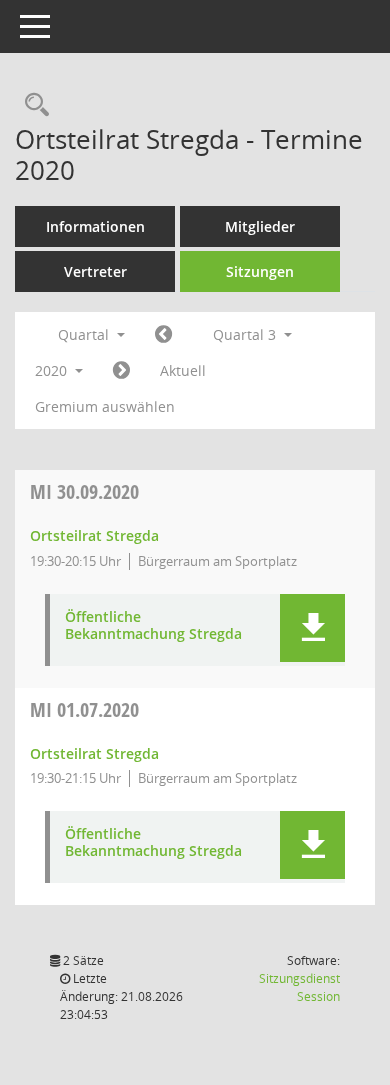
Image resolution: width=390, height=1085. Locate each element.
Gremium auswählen (105, 406)
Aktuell (183, 370)
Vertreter (95, 271)
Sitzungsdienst (299, 987)
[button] (312, 628)
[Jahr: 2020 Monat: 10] (121, 371)
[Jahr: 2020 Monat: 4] (163, 335)
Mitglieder (260, 226)
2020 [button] (53, 370)
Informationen (95, 226)
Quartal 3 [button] (246, 334)
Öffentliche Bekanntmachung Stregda (153, 626)
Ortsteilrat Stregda (94, 535)
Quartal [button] (85, 334)
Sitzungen (260, 271)
